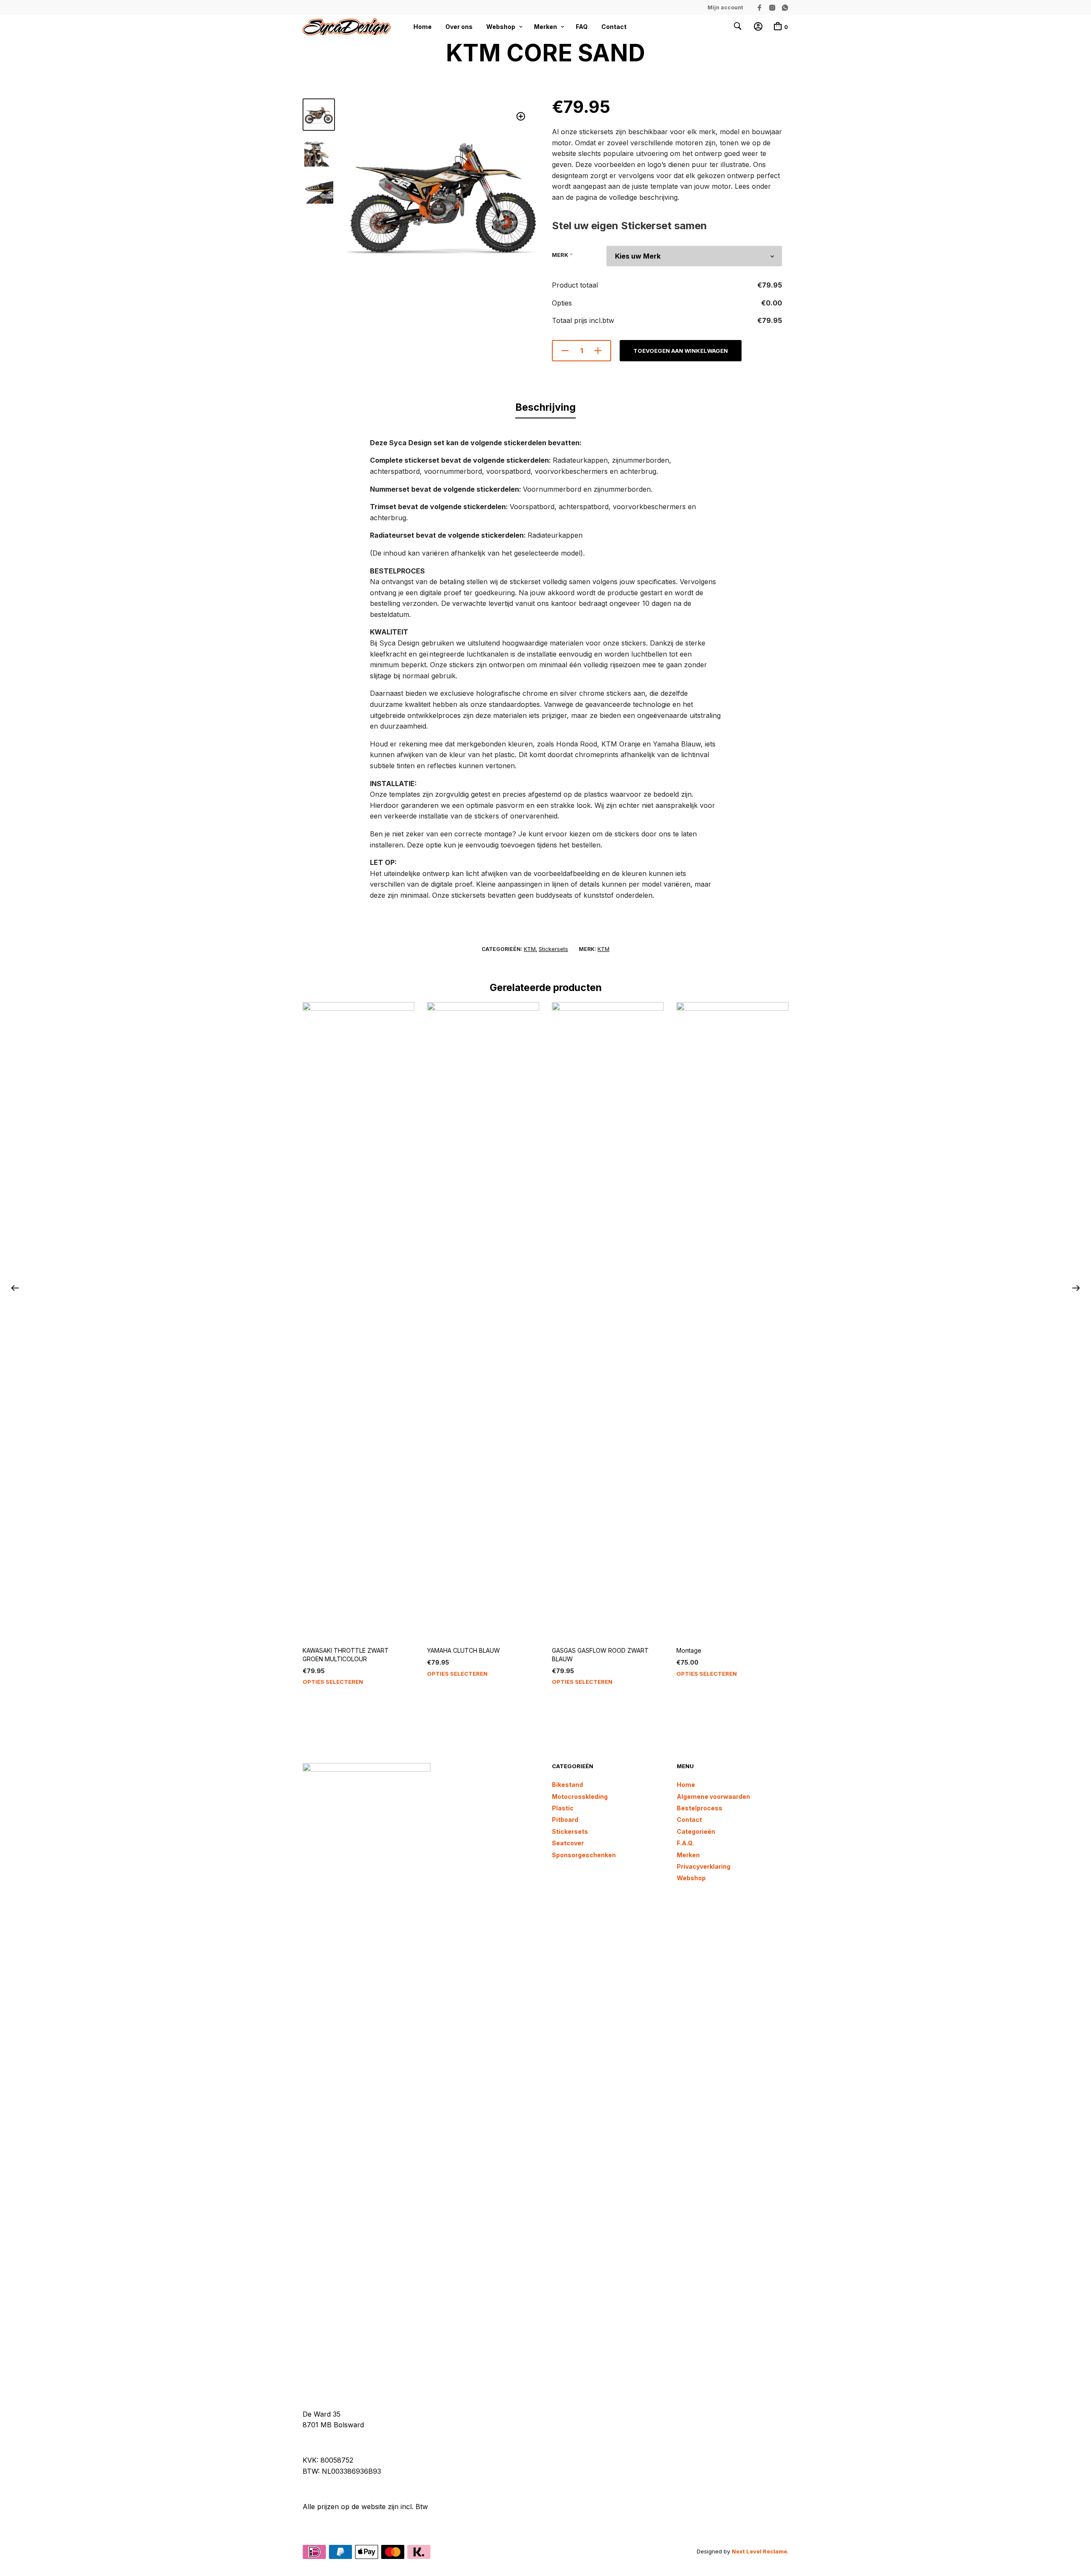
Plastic (563, 1808)
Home (423, 27)
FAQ (582, 27)
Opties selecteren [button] (333, 1682)
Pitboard (565, 1820)
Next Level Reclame (759, 2551)
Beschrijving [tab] (545, 407)
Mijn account (725, 7)
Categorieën (696, 1831)
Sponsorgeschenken (584, 1855)
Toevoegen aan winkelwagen (681, 351)
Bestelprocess (700, 1808)
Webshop (501, 27)
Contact (614, 27)
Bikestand (567, 1785)
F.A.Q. (685, 1843)
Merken (545, 27)
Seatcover (568, 1843)
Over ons (459, 27)
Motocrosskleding (580, 1797)
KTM (530, 949)
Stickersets (553, 949)
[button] (521, 117)
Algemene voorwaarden (713, 1797)
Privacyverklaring (704, 1866)
